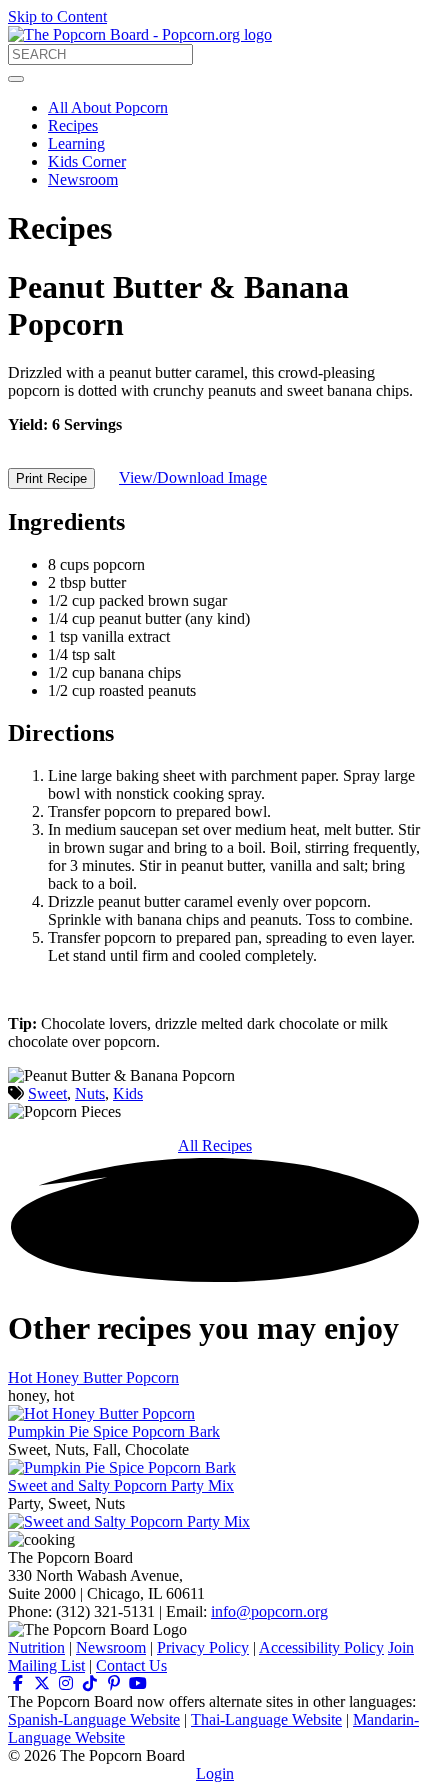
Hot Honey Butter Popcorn (93, 1377)
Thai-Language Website (266, 1719)
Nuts (90, 1093)
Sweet (47, 1093)
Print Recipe (51, 478)
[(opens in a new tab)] (18, 1683)
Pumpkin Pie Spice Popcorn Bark (114, 1431)
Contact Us (131, 1665)
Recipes (73, 125)
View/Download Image (193, 477)
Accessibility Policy (321, 1647)
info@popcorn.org (269, 1611)
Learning (76, 143)
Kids (128, 1093)
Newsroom (83, 179)
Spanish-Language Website (94, 1719)
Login (215, 1773)
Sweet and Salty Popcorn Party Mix (121, 1485)
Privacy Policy (203, 1647)
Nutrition (36, 1647)
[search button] (16, 79)
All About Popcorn (108, 107)
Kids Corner (87, 161)
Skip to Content (57, 16)
